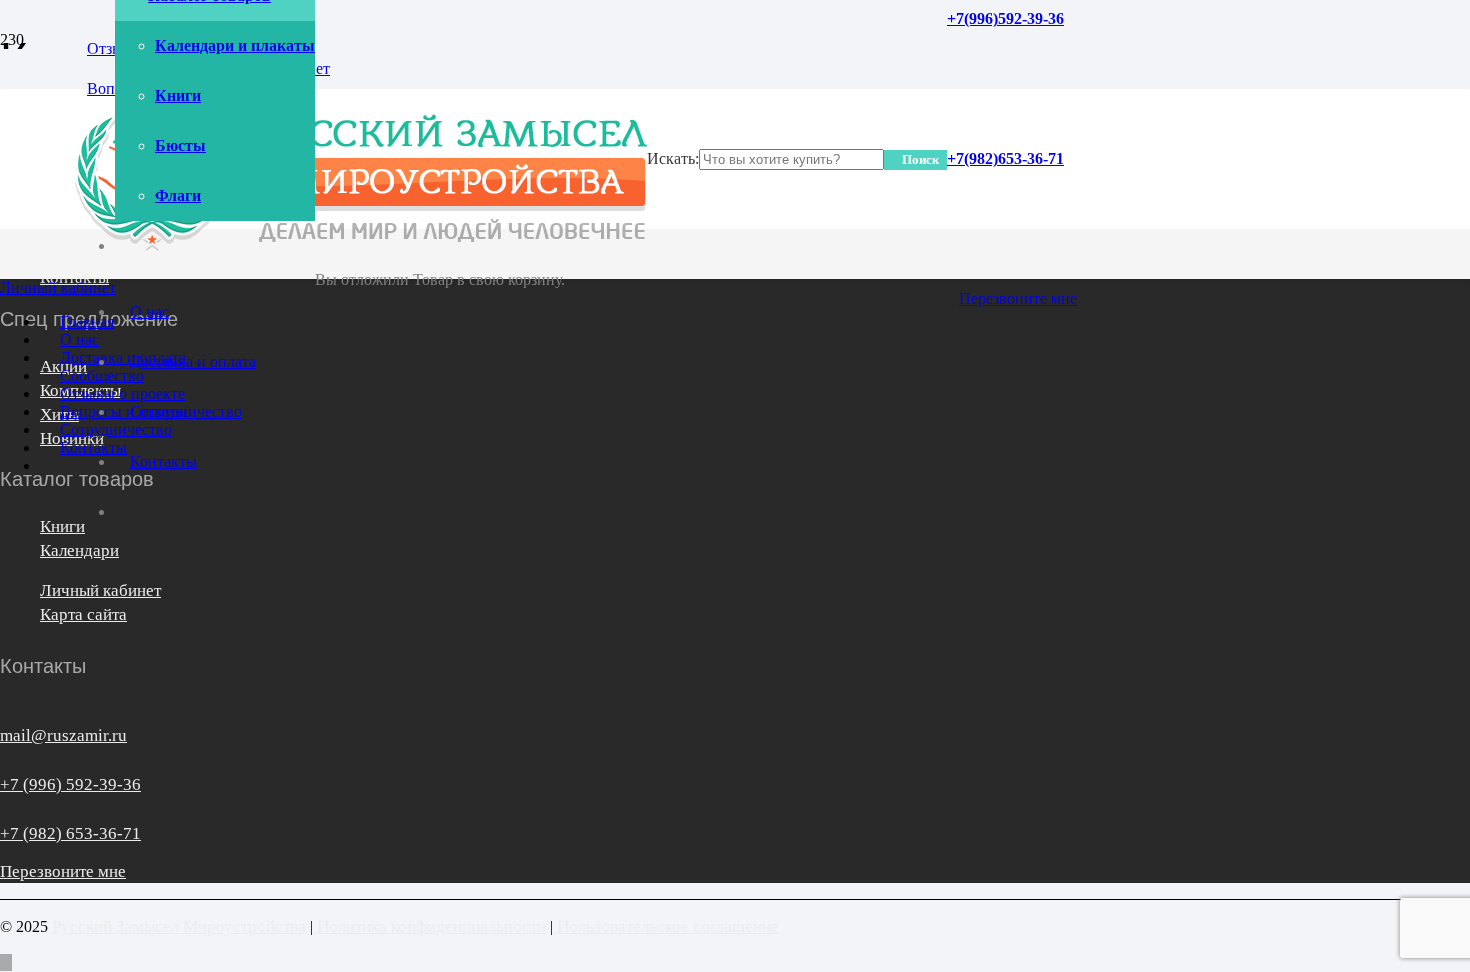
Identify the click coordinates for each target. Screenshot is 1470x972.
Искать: (673, 158)
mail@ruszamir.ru (63, 735)
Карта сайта (83, 614)
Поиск (920, 159)
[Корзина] (322, 229)
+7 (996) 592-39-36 (70, 784)
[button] (6, 962)
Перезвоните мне (63, 871)
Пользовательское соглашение (668, 926)
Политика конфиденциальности (431, 926)
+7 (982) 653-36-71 (70, 833)
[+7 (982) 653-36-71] (7, 812)
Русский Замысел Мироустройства (179, 926)
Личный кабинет (100, 590)
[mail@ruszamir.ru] (7, 714)
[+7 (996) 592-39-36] (7, 763)
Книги (62, 526)
